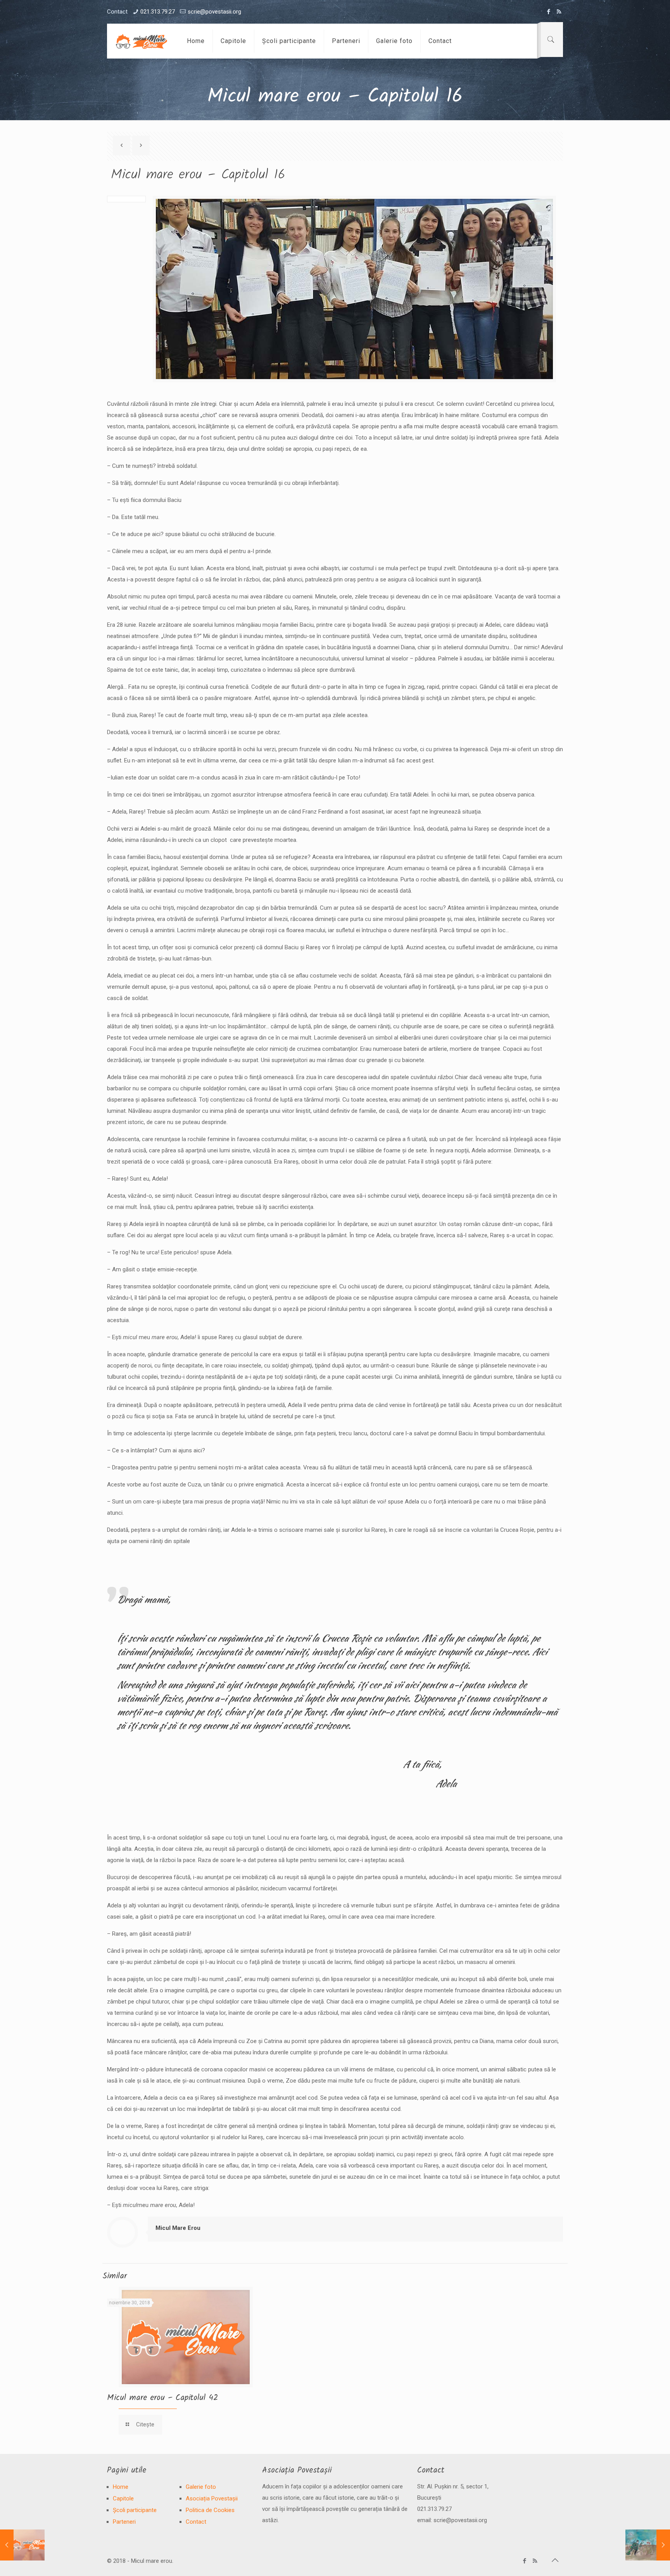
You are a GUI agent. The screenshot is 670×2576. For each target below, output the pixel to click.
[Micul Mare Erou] (141, 41)
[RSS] (559, 12)
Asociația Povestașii (212, 2498)
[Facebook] (548, 12)
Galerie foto (201, 2487)
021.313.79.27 (158, 12)
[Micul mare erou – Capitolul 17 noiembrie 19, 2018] (648, 2545)
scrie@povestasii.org (214, 12)
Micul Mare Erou (178, 2228)
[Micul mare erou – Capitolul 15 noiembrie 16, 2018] (22, 2545)
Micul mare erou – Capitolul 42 (162, 2398)
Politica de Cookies (210, 2510)
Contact (196, 2522)
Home (121, 2487)
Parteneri (124, 2522)
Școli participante (135, 2510)
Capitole (123, 2498)
